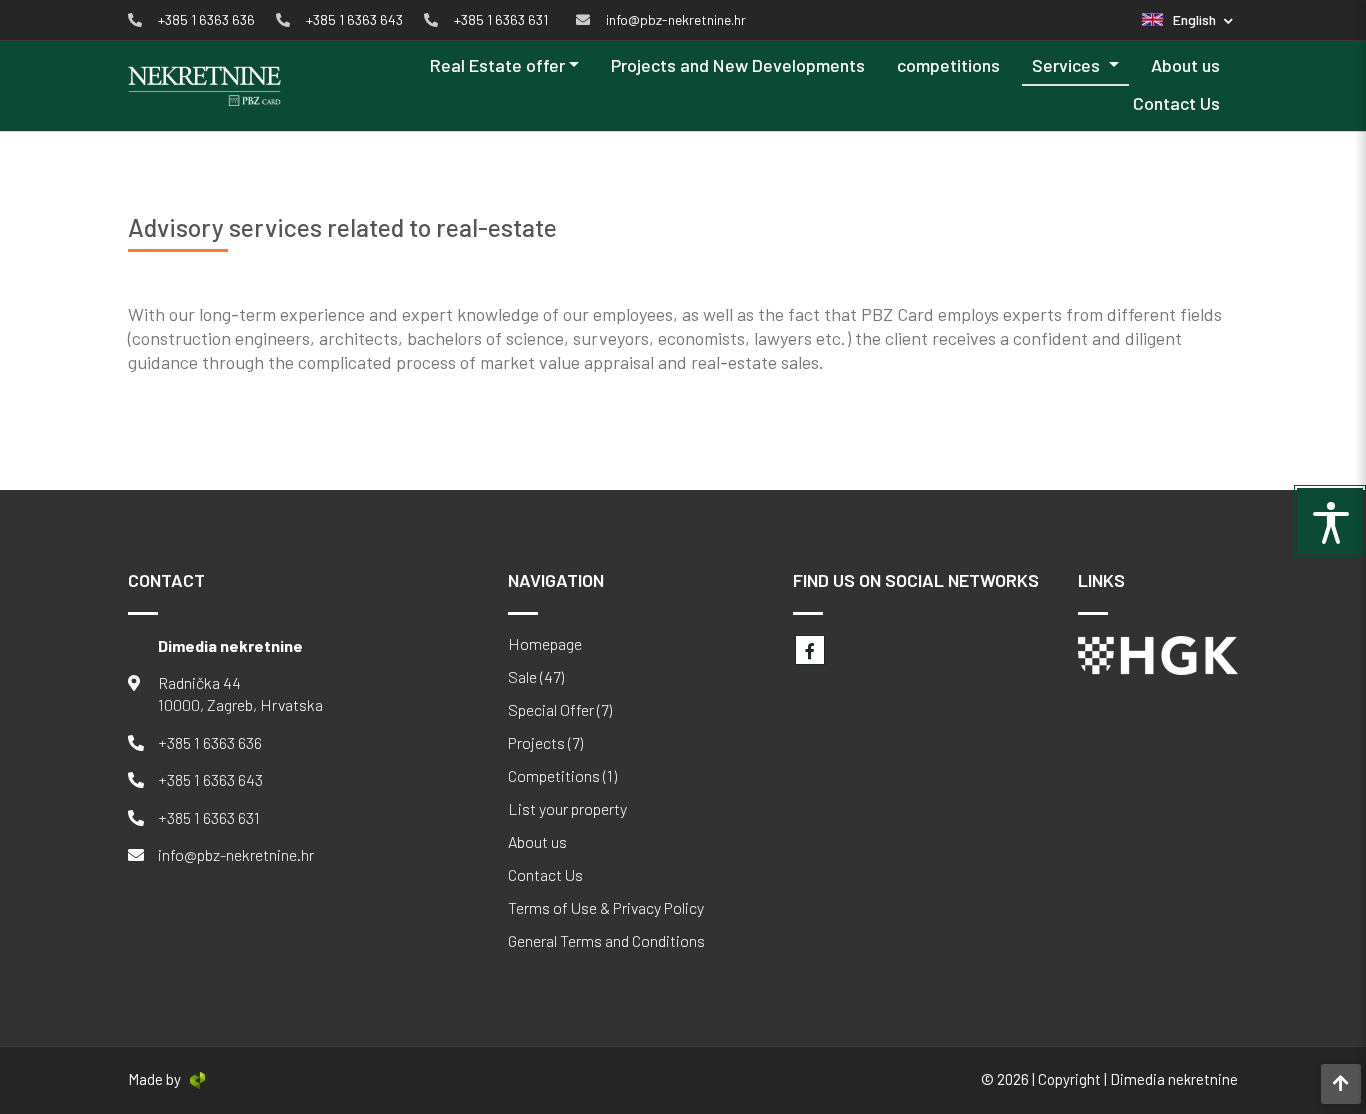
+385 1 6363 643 (210, 779)
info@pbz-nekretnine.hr (236, 854)
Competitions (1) (562, 776)
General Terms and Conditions (606, 941)
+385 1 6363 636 (210, 742)
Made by (154, 1079)
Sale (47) (536, 677)
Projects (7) (545, 743)
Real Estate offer (497, 65)
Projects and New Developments (738, 65)
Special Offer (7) (560, 710)
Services (1068, 65)
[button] (1187, 19)
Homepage (545, 644)
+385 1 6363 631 (209, 817)
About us (1185, 65)
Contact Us (1176, 103)
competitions (948, 65)
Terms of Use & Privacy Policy (606, 908)
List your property (567, 809)
